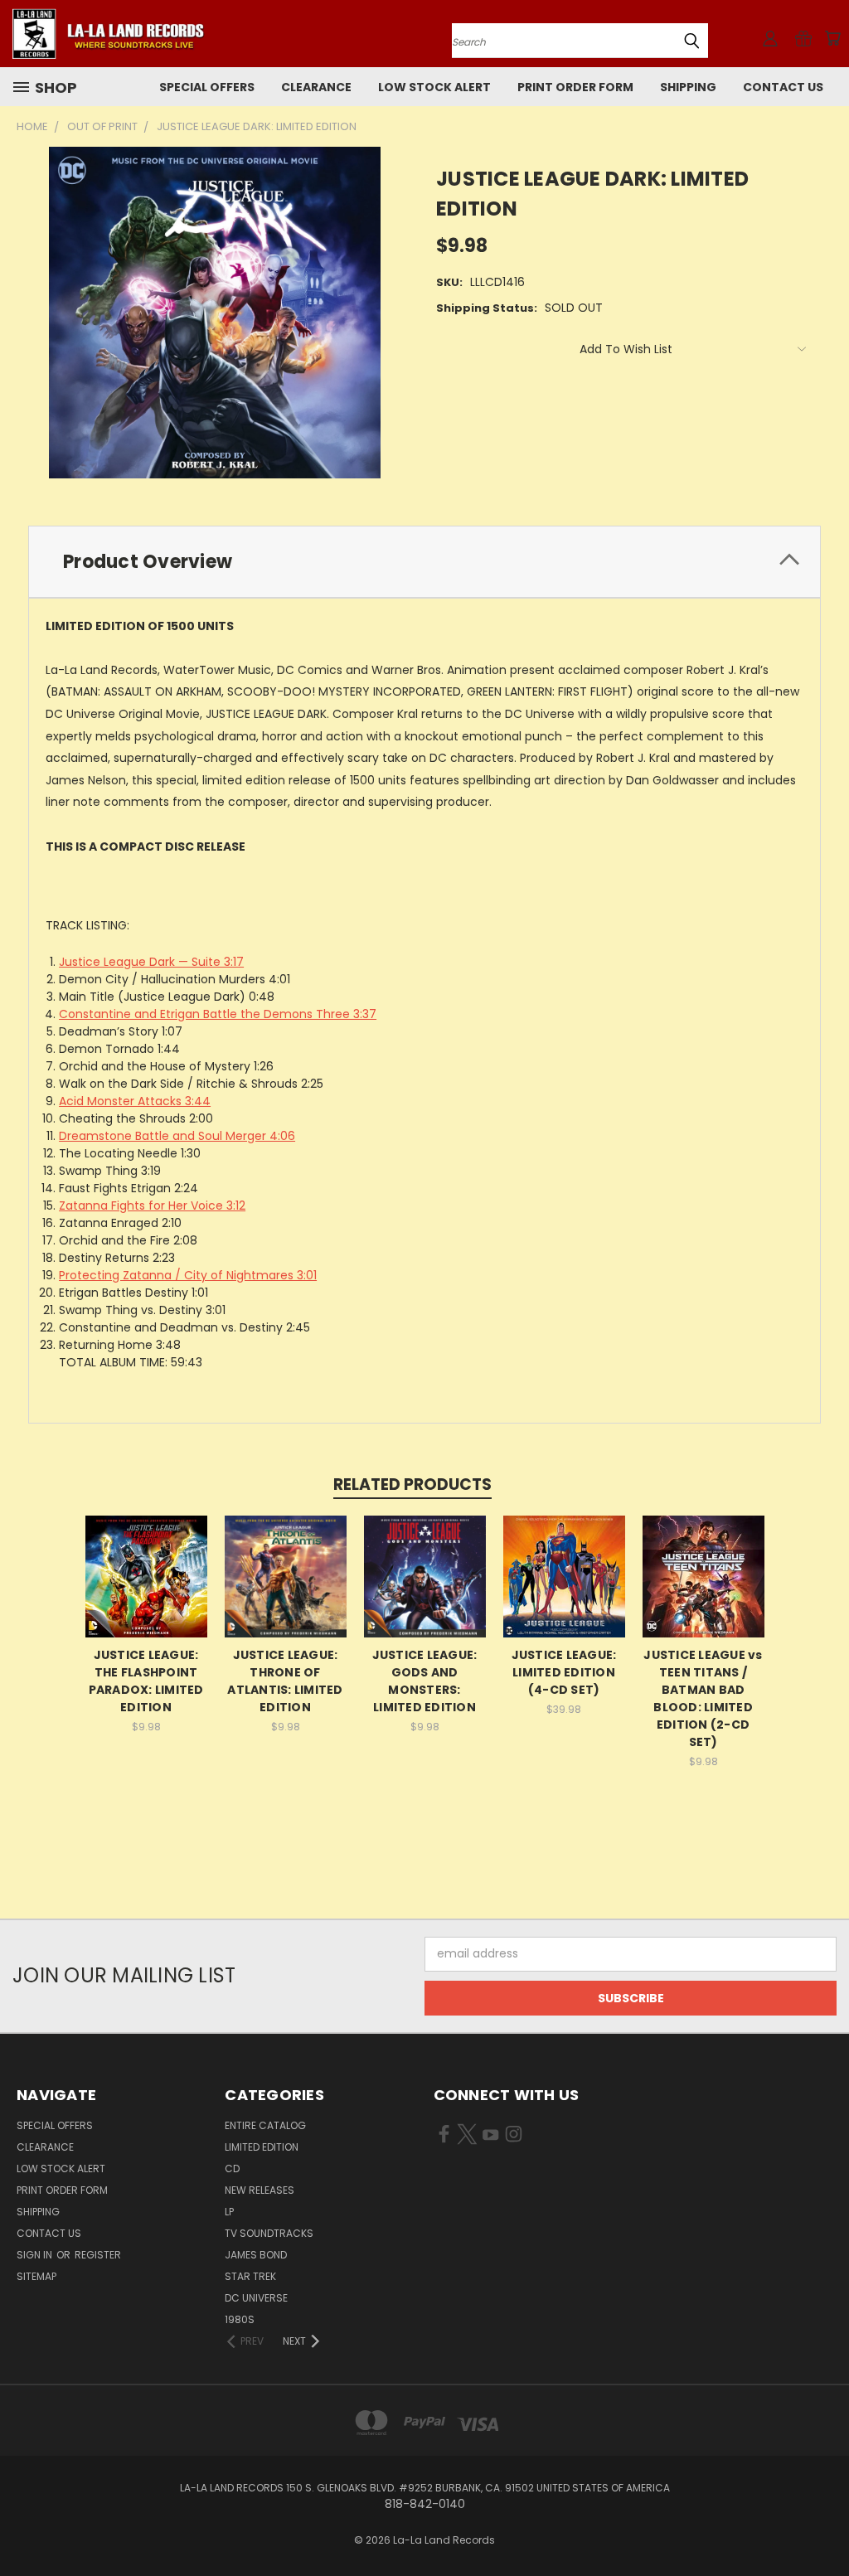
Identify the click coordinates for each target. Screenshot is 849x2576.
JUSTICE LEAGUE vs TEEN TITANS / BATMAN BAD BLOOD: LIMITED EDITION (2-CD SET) (703, 1698)
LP (229, 2212)
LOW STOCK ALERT (434, 87)
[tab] (424, 562)
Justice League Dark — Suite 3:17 (151, 962)
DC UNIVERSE (256, 2298)
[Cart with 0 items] (832, 38)
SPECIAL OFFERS (207, 87)
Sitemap (36, 2276)
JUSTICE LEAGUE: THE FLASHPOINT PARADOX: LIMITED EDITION (146, 1681)
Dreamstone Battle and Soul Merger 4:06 (177, 1136)
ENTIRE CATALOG (265, 2125)
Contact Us (783, 87)
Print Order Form (575, 87)
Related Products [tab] (412, 1484)
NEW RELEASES (260, 2190)
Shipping (688, 87)
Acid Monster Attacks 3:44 (135, 1101)
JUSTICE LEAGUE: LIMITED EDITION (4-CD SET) (564, 1672)
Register (98, 2255)
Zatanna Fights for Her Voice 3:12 (152, 1206)
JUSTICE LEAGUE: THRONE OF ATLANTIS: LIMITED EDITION (285, 1681)
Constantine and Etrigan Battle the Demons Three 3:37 (218, 1014)
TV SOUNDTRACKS (269, 2233)
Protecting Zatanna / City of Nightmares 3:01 (188, 1275)
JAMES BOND (256, 2255)
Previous (824, 2524)
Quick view (146, 1574)
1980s (240, 2319)
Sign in (36, 2255)
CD (232, 2168)
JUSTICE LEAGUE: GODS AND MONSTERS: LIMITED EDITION (425, 1681)
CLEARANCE (316, 87)
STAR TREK (250, 2276)
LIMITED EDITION (262, 2147)
